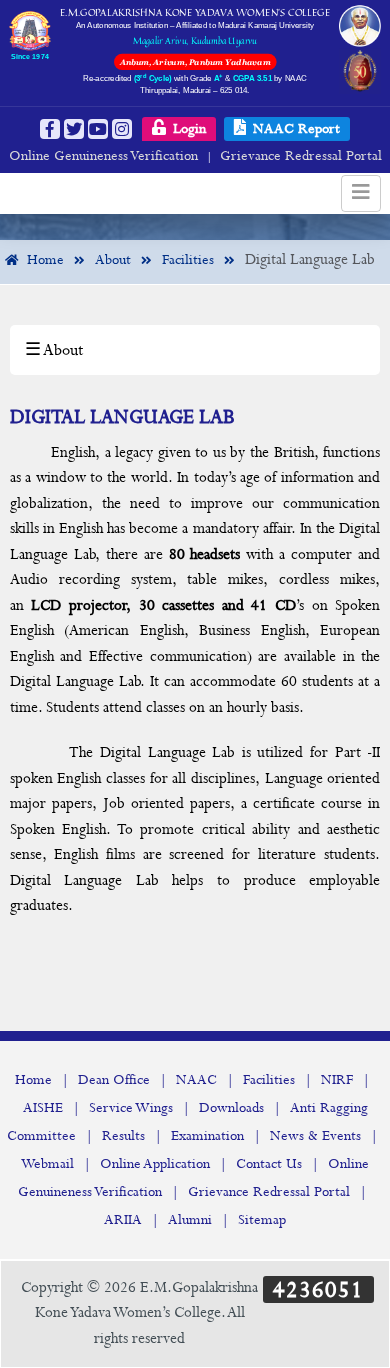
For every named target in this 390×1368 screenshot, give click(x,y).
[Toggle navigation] (361, 193)
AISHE (43, 1108)
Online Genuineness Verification (103, 156)
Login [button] (187, 129)
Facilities (269, 1080)
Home (33, 1080)
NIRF (337, 1080)
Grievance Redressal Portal (301, 156)
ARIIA (123, 1220)
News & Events (315, 1136)
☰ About (54, 350)
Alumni (190, 1220)
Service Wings (131, 1108)
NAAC (196, 1080)
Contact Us (269, 1164)
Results (123, 1136)
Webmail (47, 1164)
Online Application (155, 1164)
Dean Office (114, 1080)
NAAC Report (294, 129)
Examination (207, 1136)
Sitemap (262, 1220)
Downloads (231, 1108)
